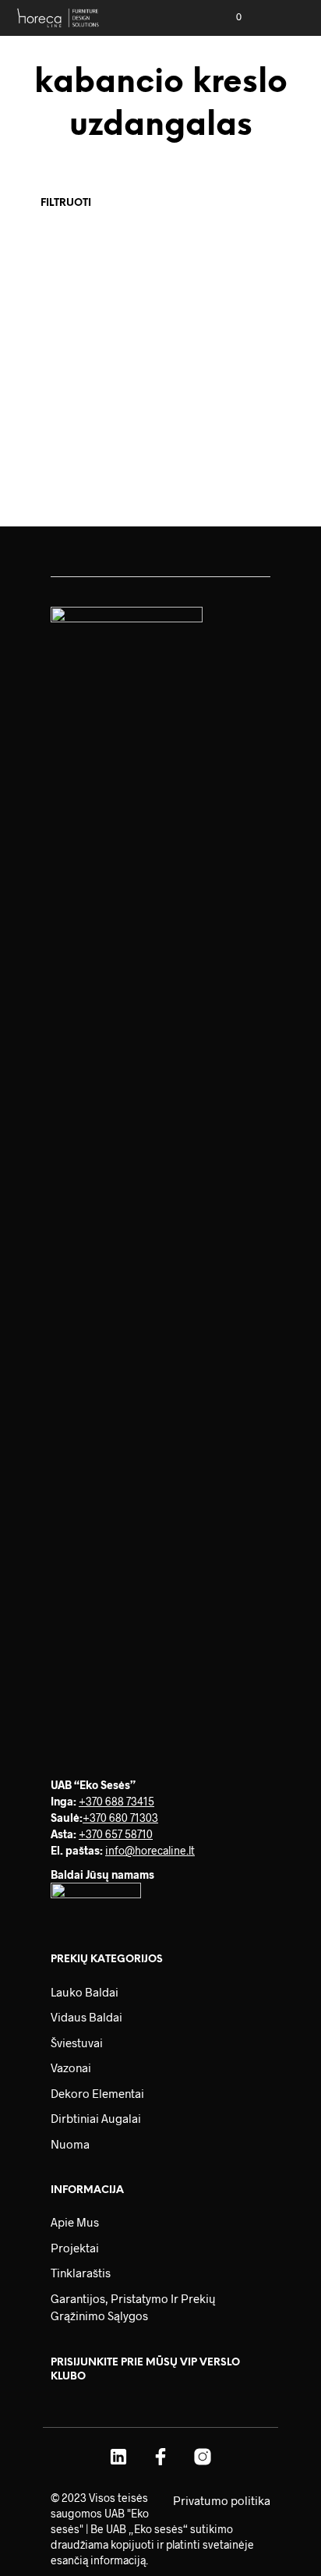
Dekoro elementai (97, 2093)
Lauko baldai (85, 1992)
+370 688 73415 (116, 1801)
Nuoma (70, 2144)
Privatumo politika (222, 2500)
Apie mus (75, 2222)
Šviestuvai (77, 2043)
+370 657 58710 (116, 1834)
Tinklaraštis (81, 2273)
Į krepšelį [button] (53, 465)
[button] (228, 17)
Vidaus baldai (86, 2017)
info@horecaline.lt (150, 1850)
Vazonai (71, 2068)
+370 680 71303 (120, 1818)
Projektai (75, 2248)
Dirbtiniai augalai (96, 2118)
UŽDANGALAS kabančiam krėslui (69, 425)
